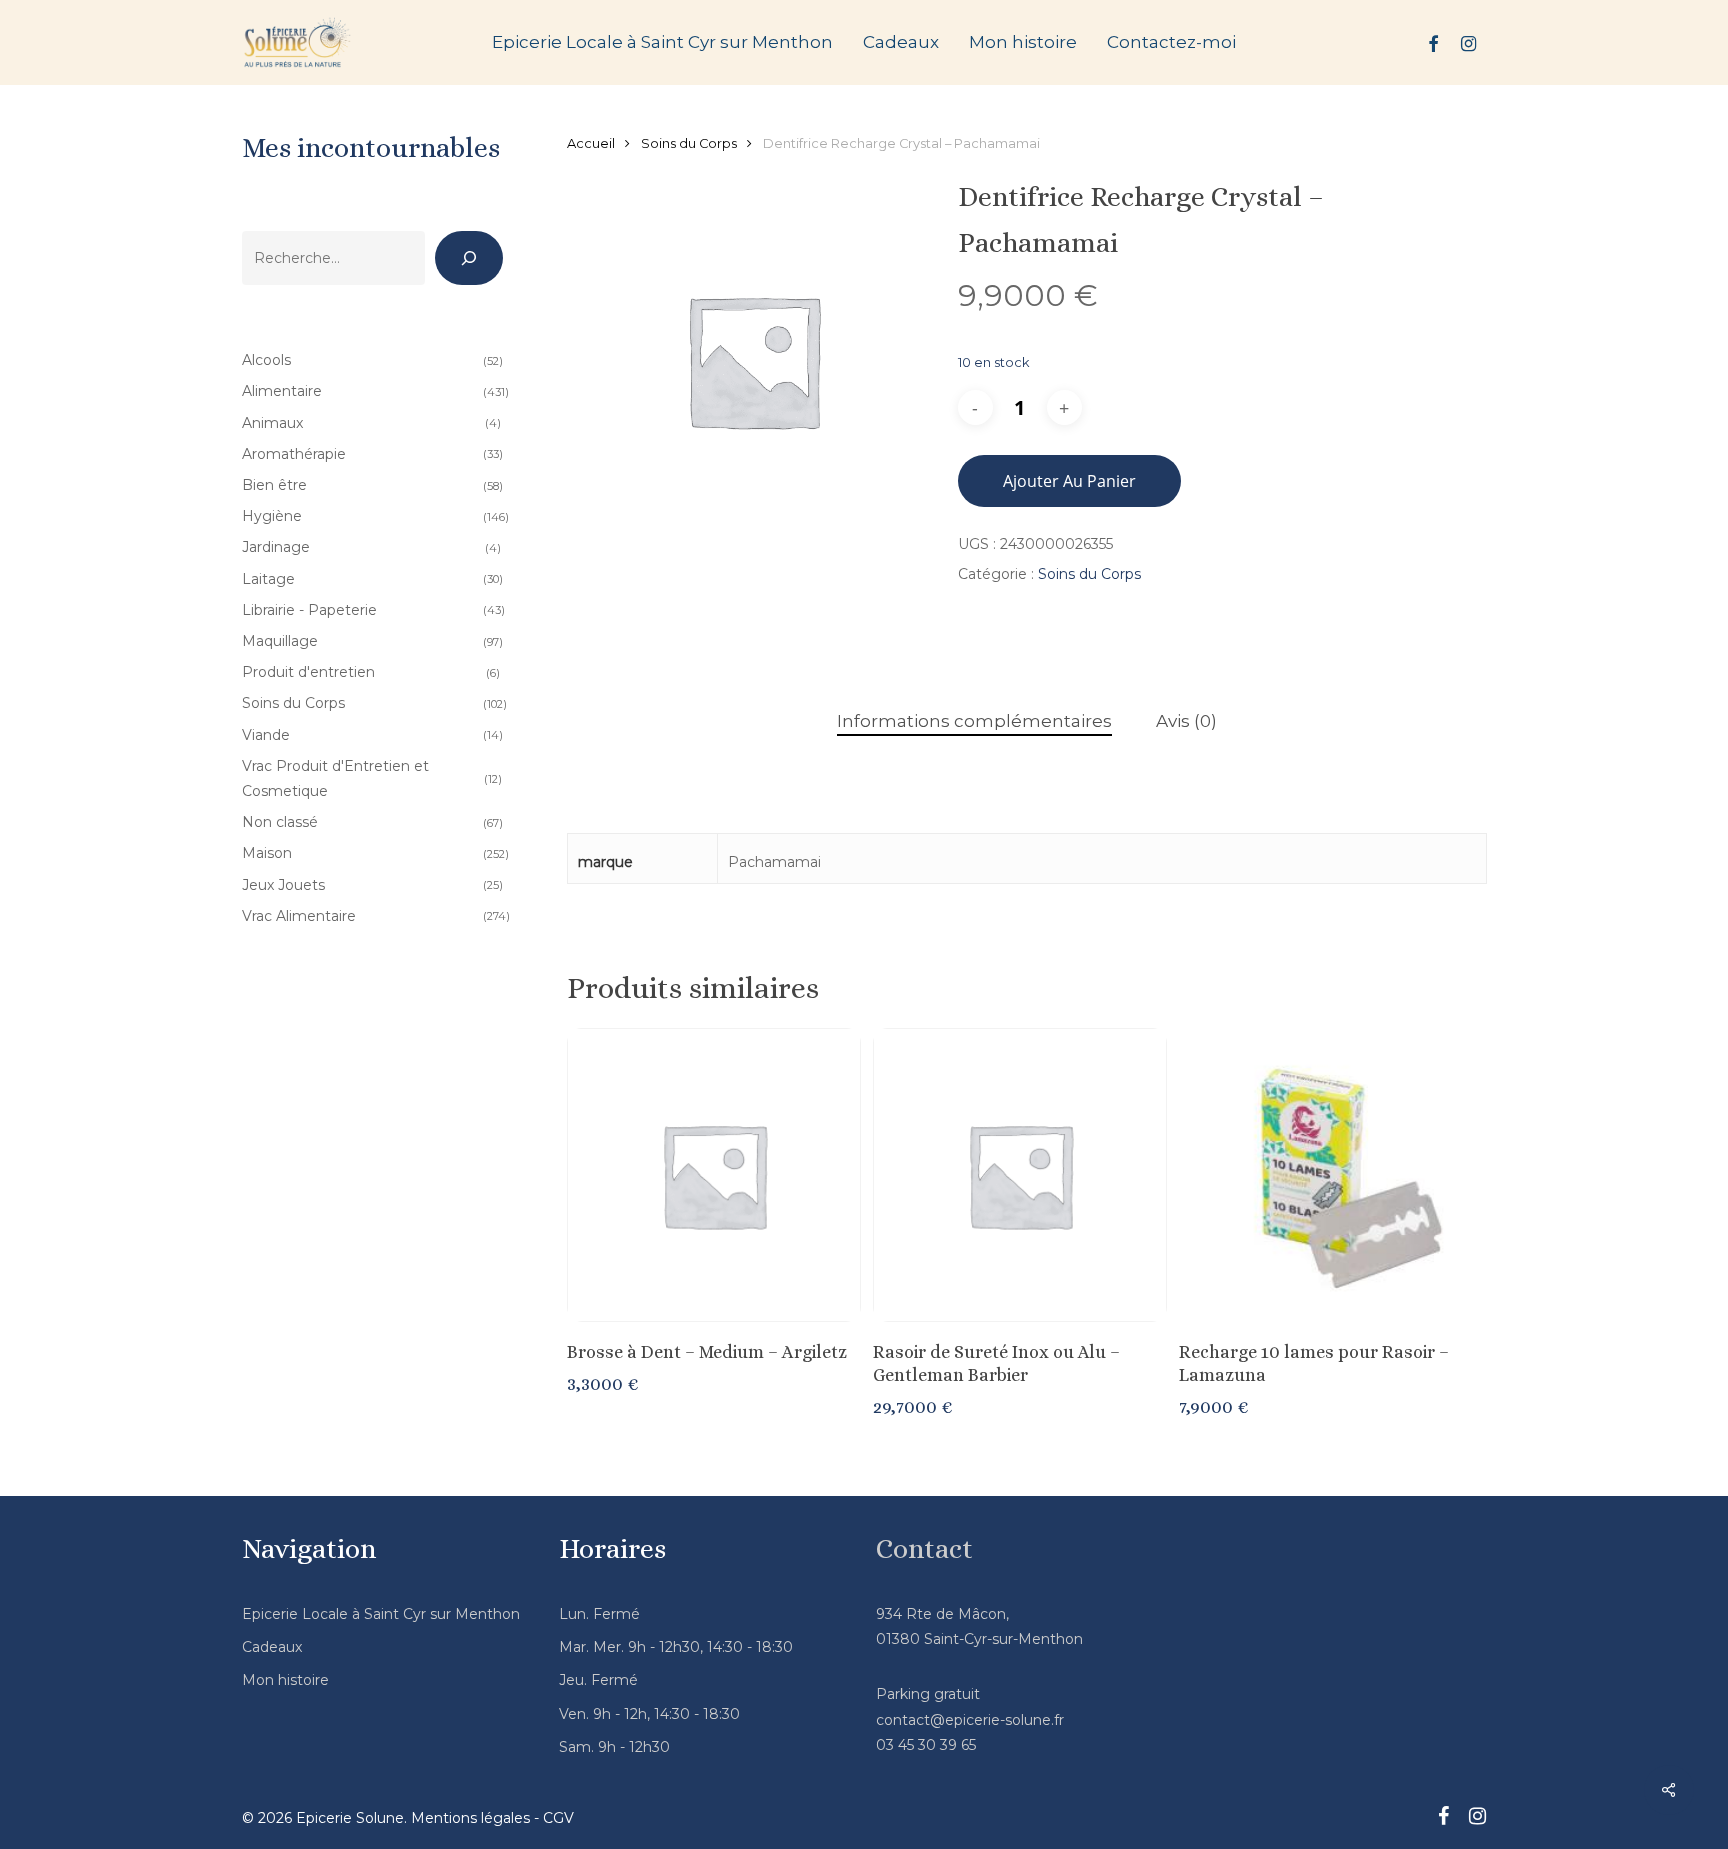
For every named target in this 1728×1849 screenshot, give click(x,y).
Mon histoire (285, 1680)
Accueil (591, 143)
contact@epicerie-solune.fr (970, 1720)
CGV (558, 1818)
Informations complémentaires (974, 721)
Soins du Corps (689, 143)
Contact (924, 1549)
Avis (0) (1186, 721)
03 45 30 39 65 (926, 1745)
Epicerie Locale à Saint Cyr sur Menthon (381, 1614)
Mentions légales (470, 1818)
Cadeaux (272, 1647)
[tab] (974, 721)
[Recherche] (469, 258)
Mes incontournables (371, 148)
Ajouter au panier (1069, 481)
